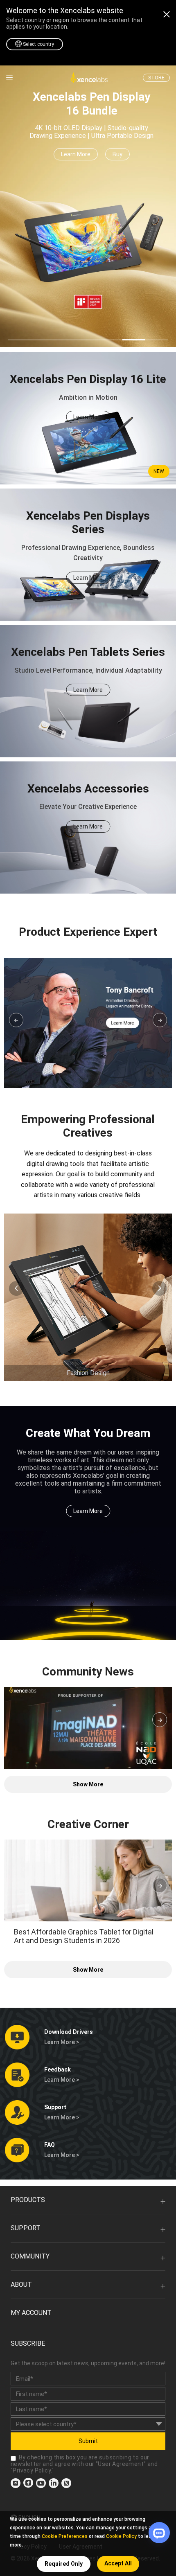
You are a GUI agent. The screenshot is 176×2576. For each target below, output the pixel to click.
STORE (156, 78)
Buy (117, 154)
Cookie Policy (121, 2536)
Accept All (118, 2563)
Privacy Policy (32, 2470)
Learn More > (62, 2042)
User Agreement (121, 2464)
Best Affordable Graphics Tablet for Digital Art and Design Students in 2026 (84, 1936)
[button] (16, 1020)
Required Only (64, 2564)
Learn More (76, 154)
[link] (9, 78)
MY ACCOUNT (31, 2313)
